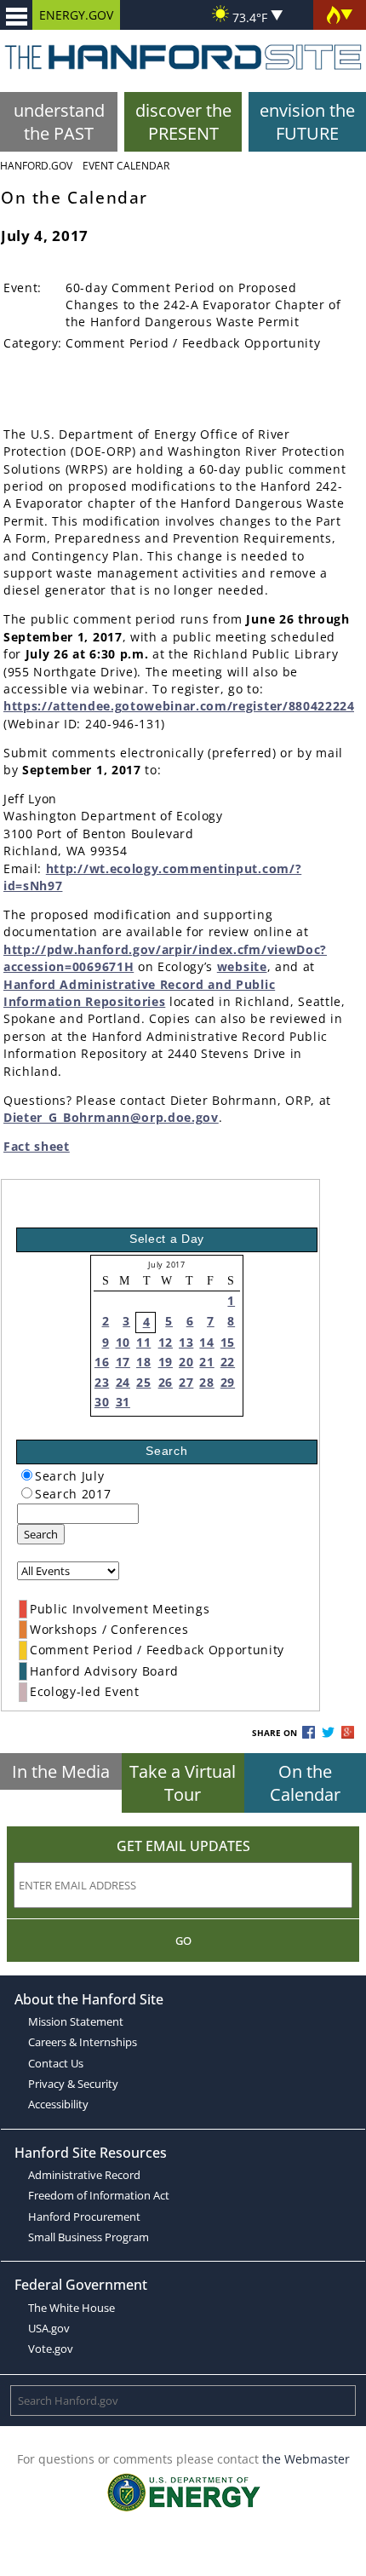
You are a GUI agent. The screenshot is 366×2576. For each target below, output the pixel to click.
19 (166, 1362)
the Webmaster (306, 2459)
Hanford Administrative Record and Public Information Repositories (139, 993)
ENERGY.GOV (76, 15)
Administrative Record (84, 2175)
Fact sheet (37, 1146)
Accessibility (58, 2104)
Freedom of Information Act (99, 2195)
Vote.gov (51, 2349)
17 (123, 1362)
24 (123, 1382)
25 (143, 1382)
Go (183, 1941)
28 (206, 1382)
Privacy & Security (73, 2084)
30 (102, 1402)
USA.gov (49, 2328)
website (242, 966)
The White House (71, 2308)
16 (102, 1362)
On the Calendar (305, 1783)
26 (166, 1382)
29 (228, 1382)
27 (186, 1382)
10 (123, 1342)
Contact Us (56, 2063)
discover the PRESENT (183, 122)
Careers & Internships (83, 2042)
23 (102, 1382)
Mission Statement (76, 2021)
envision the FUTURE (307, 122)
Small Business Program (89, 2237)
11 (143, 1342)
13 (186, 1342)
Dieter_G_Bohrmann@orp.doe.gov (111, 1117)
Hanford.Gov (36, 166)
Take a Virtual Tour (183, 1783)
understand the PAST (59, 122)
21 (206, 1362)
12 (166, 1342)
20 (186, 1362)
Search (41, 1534)
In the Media (61, 1771)
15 (228, 1342)
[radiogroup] (27, 1475)
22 (228, 1362)
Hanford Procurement (84, 2217)
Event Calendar (126, 166)
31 (123, 1402)
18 (143, 1362)
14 (206, 1342)
